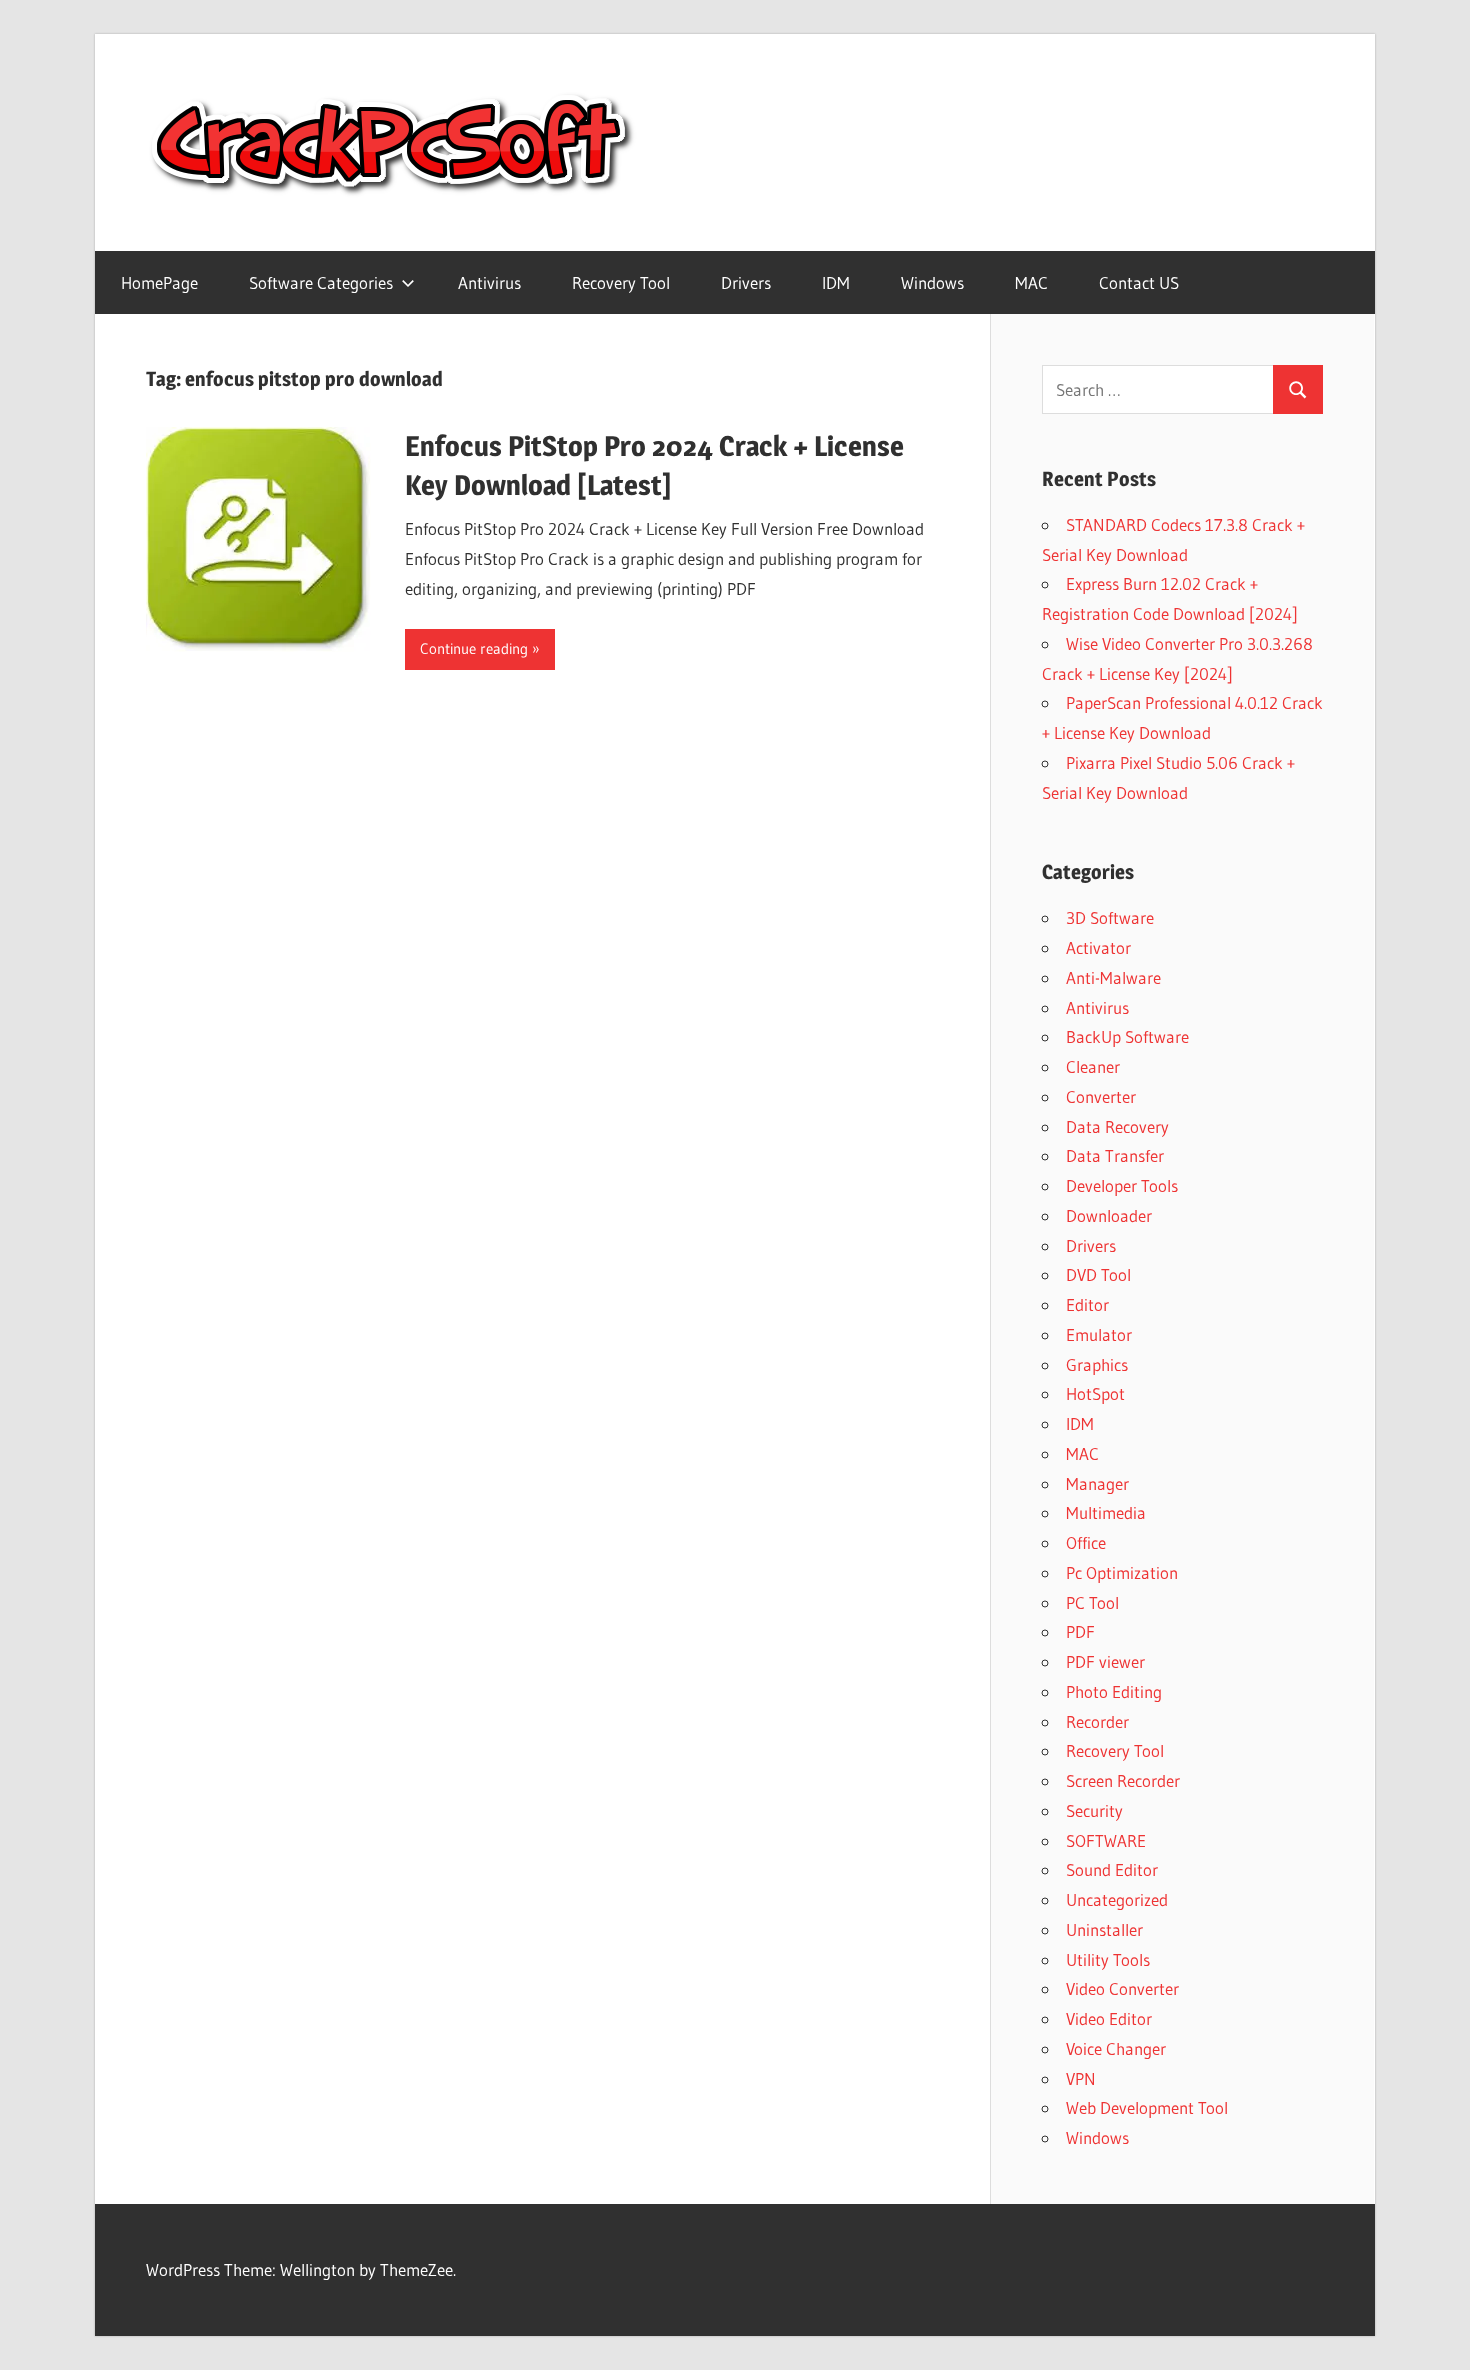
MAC (1031, 282)
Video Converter (1122, 1988)
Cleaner (1093, 1066)
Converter (1101, 1096)
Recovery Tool (621, 282)
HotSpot (1095, 1393)
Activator (1098, 947)
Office (1086, 1542)
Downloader (1109, 1215)
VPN (1081, 2078)
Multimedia (1106, 1512)
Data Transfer (1115, 1155)
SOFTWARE (1106, 1840)
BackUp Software (1127, 1036)
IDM (836, 282)
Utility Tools (1108, 1959)
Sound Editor (1112, 1869)
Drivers (746, 282)
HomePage (159, 282)
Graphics (1097, 1364)
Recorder (1097, 1721)
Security (1094, 1810)
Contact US (1139, 282)
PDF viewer (1105, 1661)
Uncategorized (1117, 1899)
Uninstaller (1104, 1929)
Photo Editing (1114, 1691)
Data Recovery (1117, 1126)
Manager (1097, 1483)
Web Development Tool (1147, 2107)
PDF (1080, 1631)
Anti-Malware (1113, 977)
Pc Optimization (1122, 1572)
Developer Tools (1122, 1185)
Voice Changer (1116, 2048)
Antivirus (489, 282)
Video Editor (1109, 2018)
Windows (932, 282)
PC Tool (1092, 1602)
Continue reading (474, 648)
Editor (1087, 1304)
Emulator (1099, 1334)
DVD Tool (1098, 1274)
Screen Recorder (1123, 1780)
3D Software (1110, 917)
